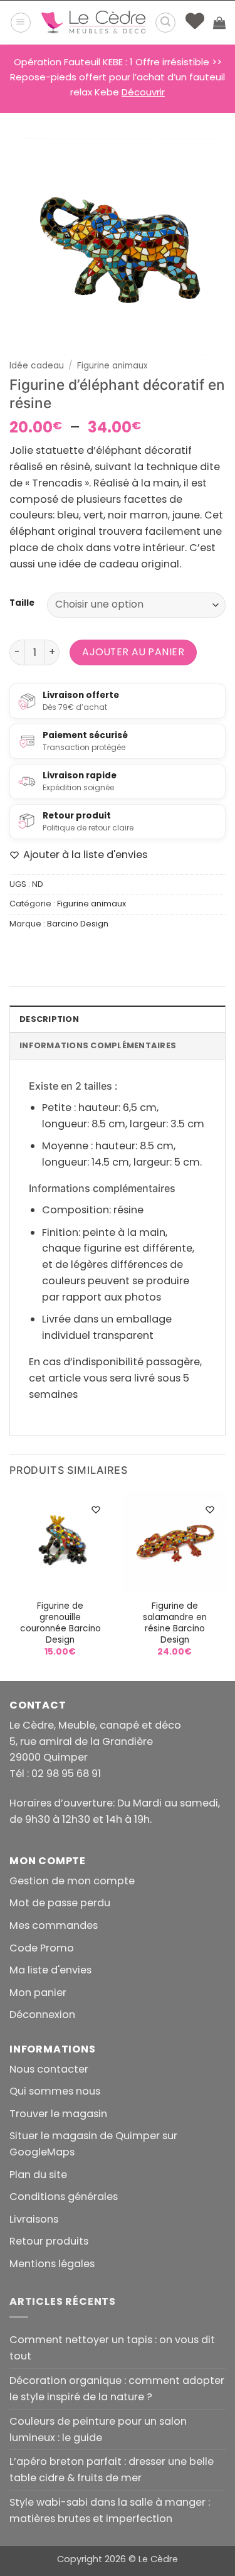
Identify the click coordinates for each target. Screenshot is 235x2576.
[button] (21, 23)
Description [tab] (49, 1019)
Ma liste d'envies (50, 1970)
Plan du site (38, 2175)
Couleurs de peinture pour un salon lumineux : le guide (98, 2429)
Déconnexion (42, 2015)
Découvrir (143, 92)
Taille (22, 603)
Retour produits (49, 2241)
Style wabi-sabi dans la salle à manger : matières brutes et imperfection (110, 2510)
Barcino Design (78, 924)
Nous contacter (49, 2069)
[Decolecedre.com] (93, 23)
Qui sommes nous (55, 2091)
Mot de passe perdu (60, 1903)
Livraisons (34, 2219)
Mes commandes (54, 1925)
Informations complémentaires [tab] (98, 1045)
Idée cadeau (37, 366)
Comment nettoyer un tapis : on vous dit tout (112, 2348)
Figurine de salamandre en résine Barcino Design (175, 1623)
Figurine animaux (112, 366)
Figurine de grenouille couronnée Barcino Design (60, 1623)
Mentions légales (52, 2264)
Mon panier (38, 1993)
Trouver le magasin (58, 2114)
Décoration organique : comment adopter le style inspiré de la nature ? (117, 2389)
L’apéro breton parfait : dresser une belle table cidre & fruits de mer (112, 2470)
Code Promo (42, 1948)
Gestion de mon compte (72, 1881)
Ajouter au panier (133, 652)
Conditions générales (64, 2197)
